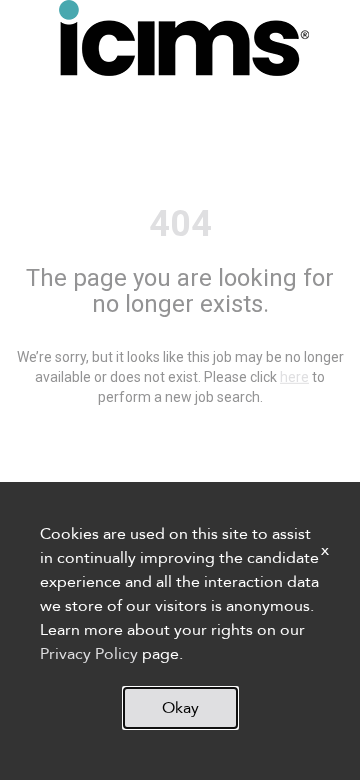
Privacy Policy (89, 654)
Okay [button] (180, 708)
